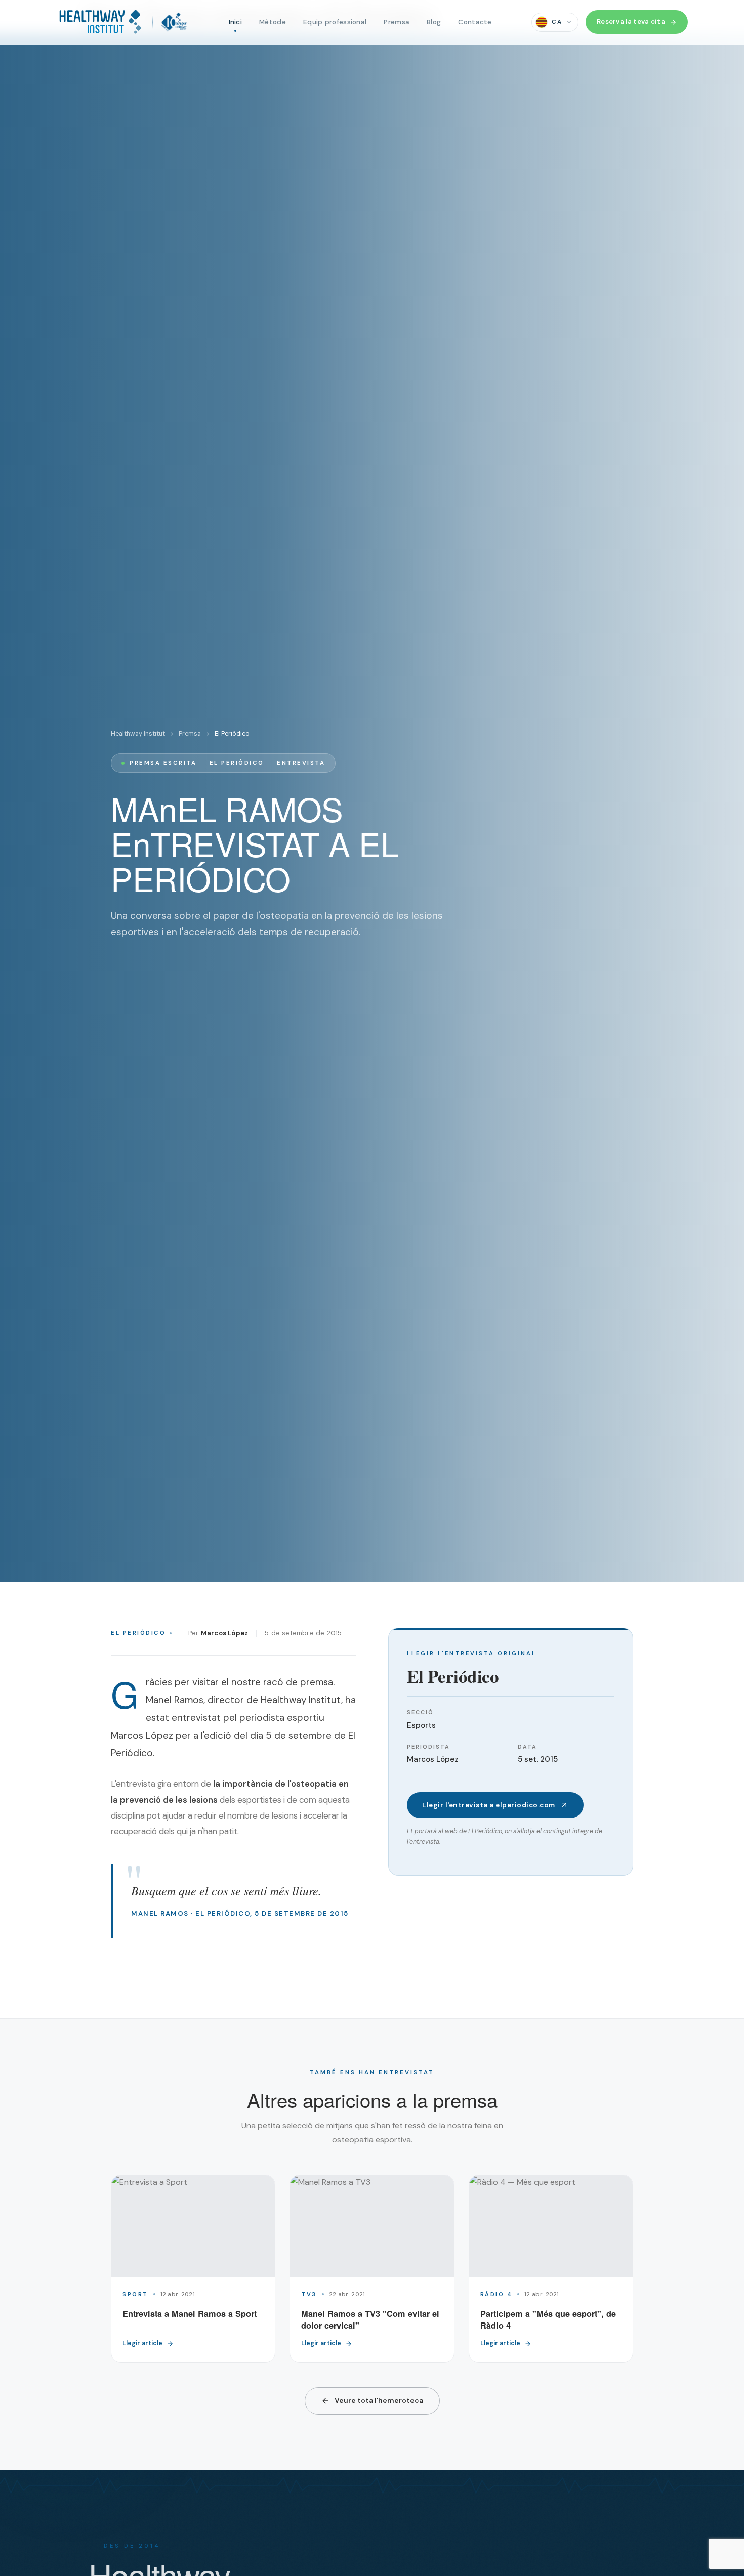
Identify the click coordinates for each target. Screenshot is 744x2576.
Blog (434, 22)
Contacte (475, 22)
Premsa (397, 22)
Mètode (273, 22)
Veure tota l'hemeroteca (379, 2400)
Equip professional (335, 22)
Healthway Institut (138, 734)
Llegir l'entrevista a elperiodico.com (489, 1805)
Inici (236, 22)
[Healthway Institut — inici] (122, 22)
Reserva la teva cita (631, 22)
